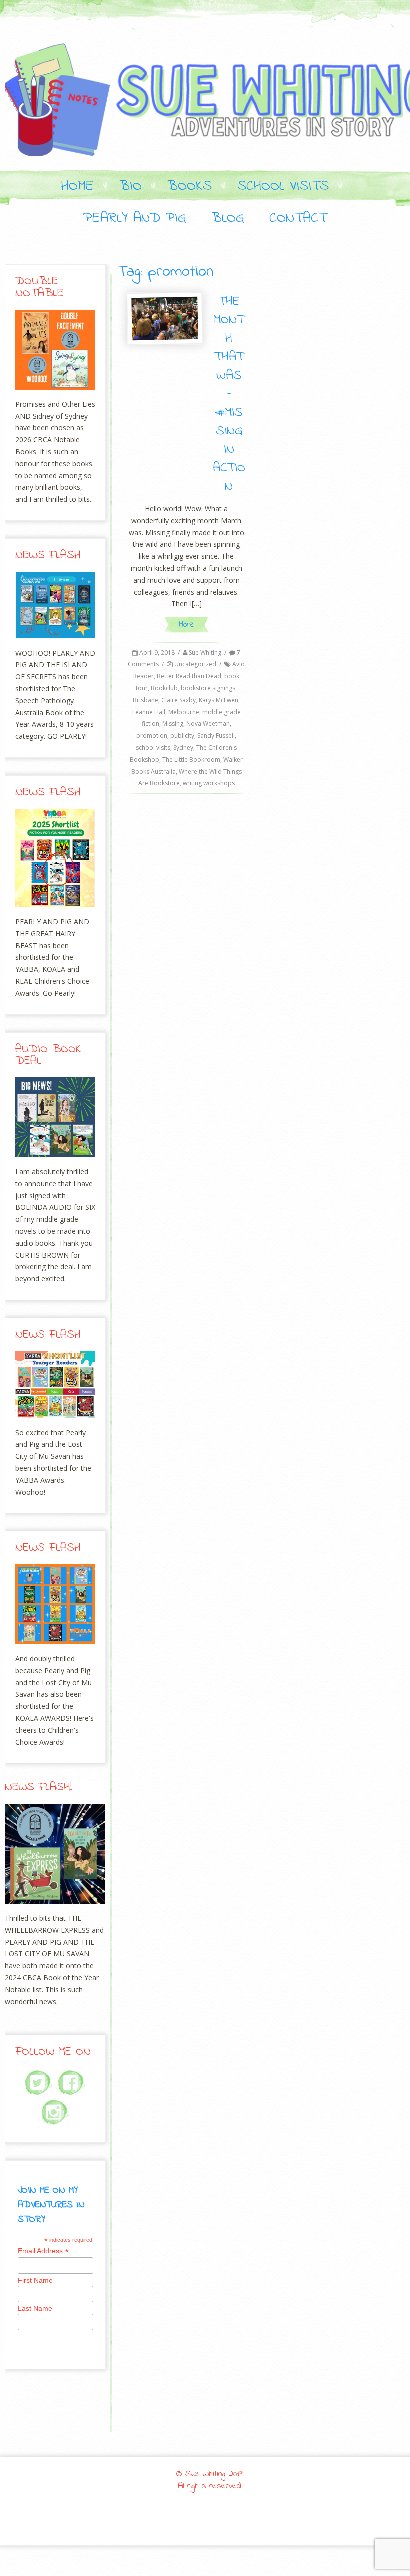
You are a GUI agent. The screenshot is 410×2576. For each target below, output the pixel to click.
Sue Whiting (205, 653)
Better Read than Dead (189, 676)
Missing (173, 724)
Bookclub (164, 688)
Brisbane (146, 700)
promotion (152, 736)
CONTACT (298, 219)
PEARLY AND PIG (135, 219)
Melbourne (184, 712)
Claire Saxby (179, 700)
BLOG (228, 219)
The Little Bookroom (191, 760)
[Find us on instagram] (55, 2113)
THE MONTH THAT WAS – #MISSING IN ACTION (229, 394)
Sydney (183, 748)
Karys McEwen (219, 700)
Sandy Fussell (216, 736)
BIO (131, 187)
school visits (153, 748)
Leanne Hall (149, 712)
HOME (78, 187)
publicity (182, 736)
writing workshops (209, 783)
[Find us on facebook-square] (72, 2083)
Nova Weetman (208, 724)
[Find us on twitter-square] (39, 2083)
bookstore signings (208, 688)
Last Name (35, 2308)
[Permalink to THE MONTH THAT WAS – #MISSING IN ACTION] (165, 319)
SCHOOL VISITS (283, 187)
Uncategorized (195, 664)
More (186, 625)
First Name (35, 2280)
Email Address (43, 2251)
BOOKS (190, 187)
